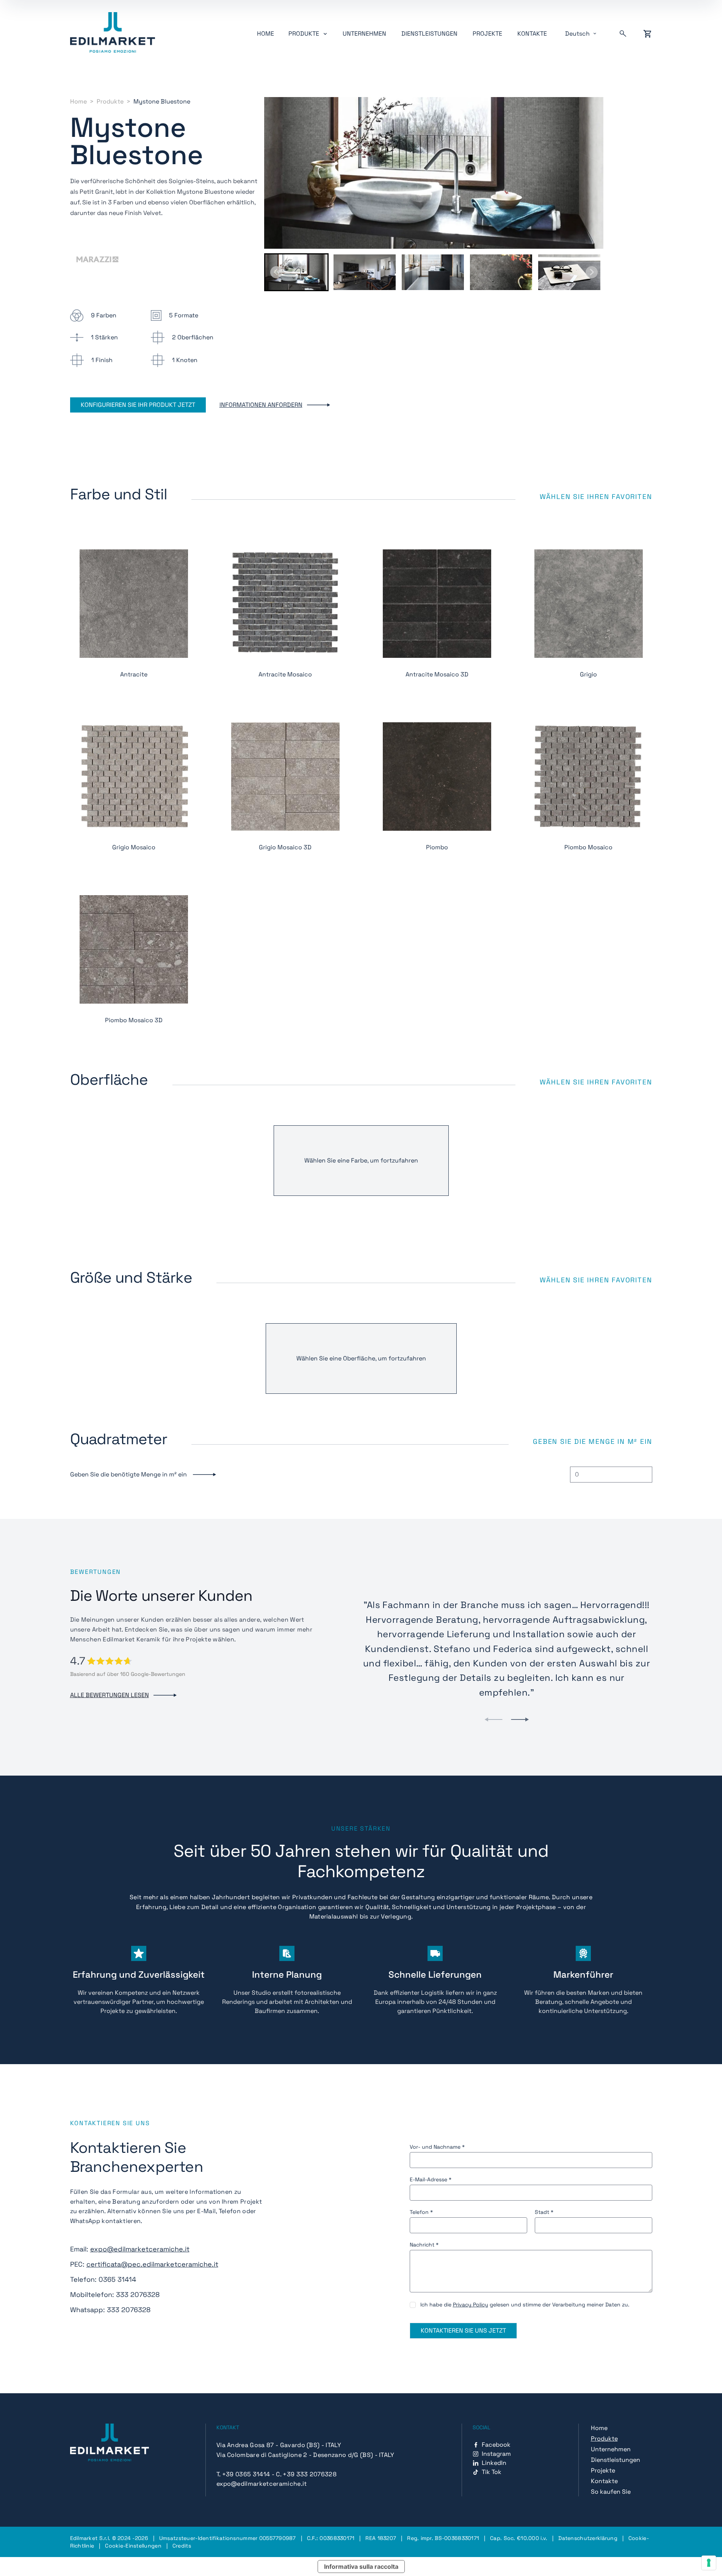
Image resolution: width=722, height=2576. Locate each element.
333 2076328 (138, 2294)
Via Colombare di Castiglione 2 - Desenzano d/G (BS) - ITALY (305, 2455)
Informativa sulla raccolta (361, 2567)
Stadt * (544, 2212)
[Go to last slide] (276, 272)
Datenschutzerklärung (588, 2538)
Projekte (487, 34)
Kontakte (532, 34)
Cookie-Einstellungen (133, 2546)
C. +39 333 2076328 (306, 2474)
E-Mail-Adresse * (431, 2179)
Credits (182, 2546)
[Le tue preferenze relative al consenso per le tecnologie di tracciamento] (709, 2563)
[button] (296, 272)
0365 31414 (117, 2279)
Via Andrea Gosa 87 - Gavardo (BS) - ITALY (279, 2445)
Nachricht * (424, 2245)
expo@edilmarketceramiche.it (140, 2249)
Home (265, 34)
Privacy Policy (471, 2305)
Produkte (110, 101)
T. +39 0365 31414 (243, 2474)
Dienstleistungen (429, 34)
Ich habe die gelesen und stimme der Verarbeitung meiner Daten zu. (525, 2305)
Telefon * (421, 2212)
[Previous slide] (493, 1719)
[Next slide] (592, 272)
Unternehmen (364, 34)
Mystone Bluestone (162, 101)
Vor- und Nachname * (437, 2147)
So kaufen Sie (611, 2492)
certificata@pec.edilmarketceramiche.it (152, 2264)
